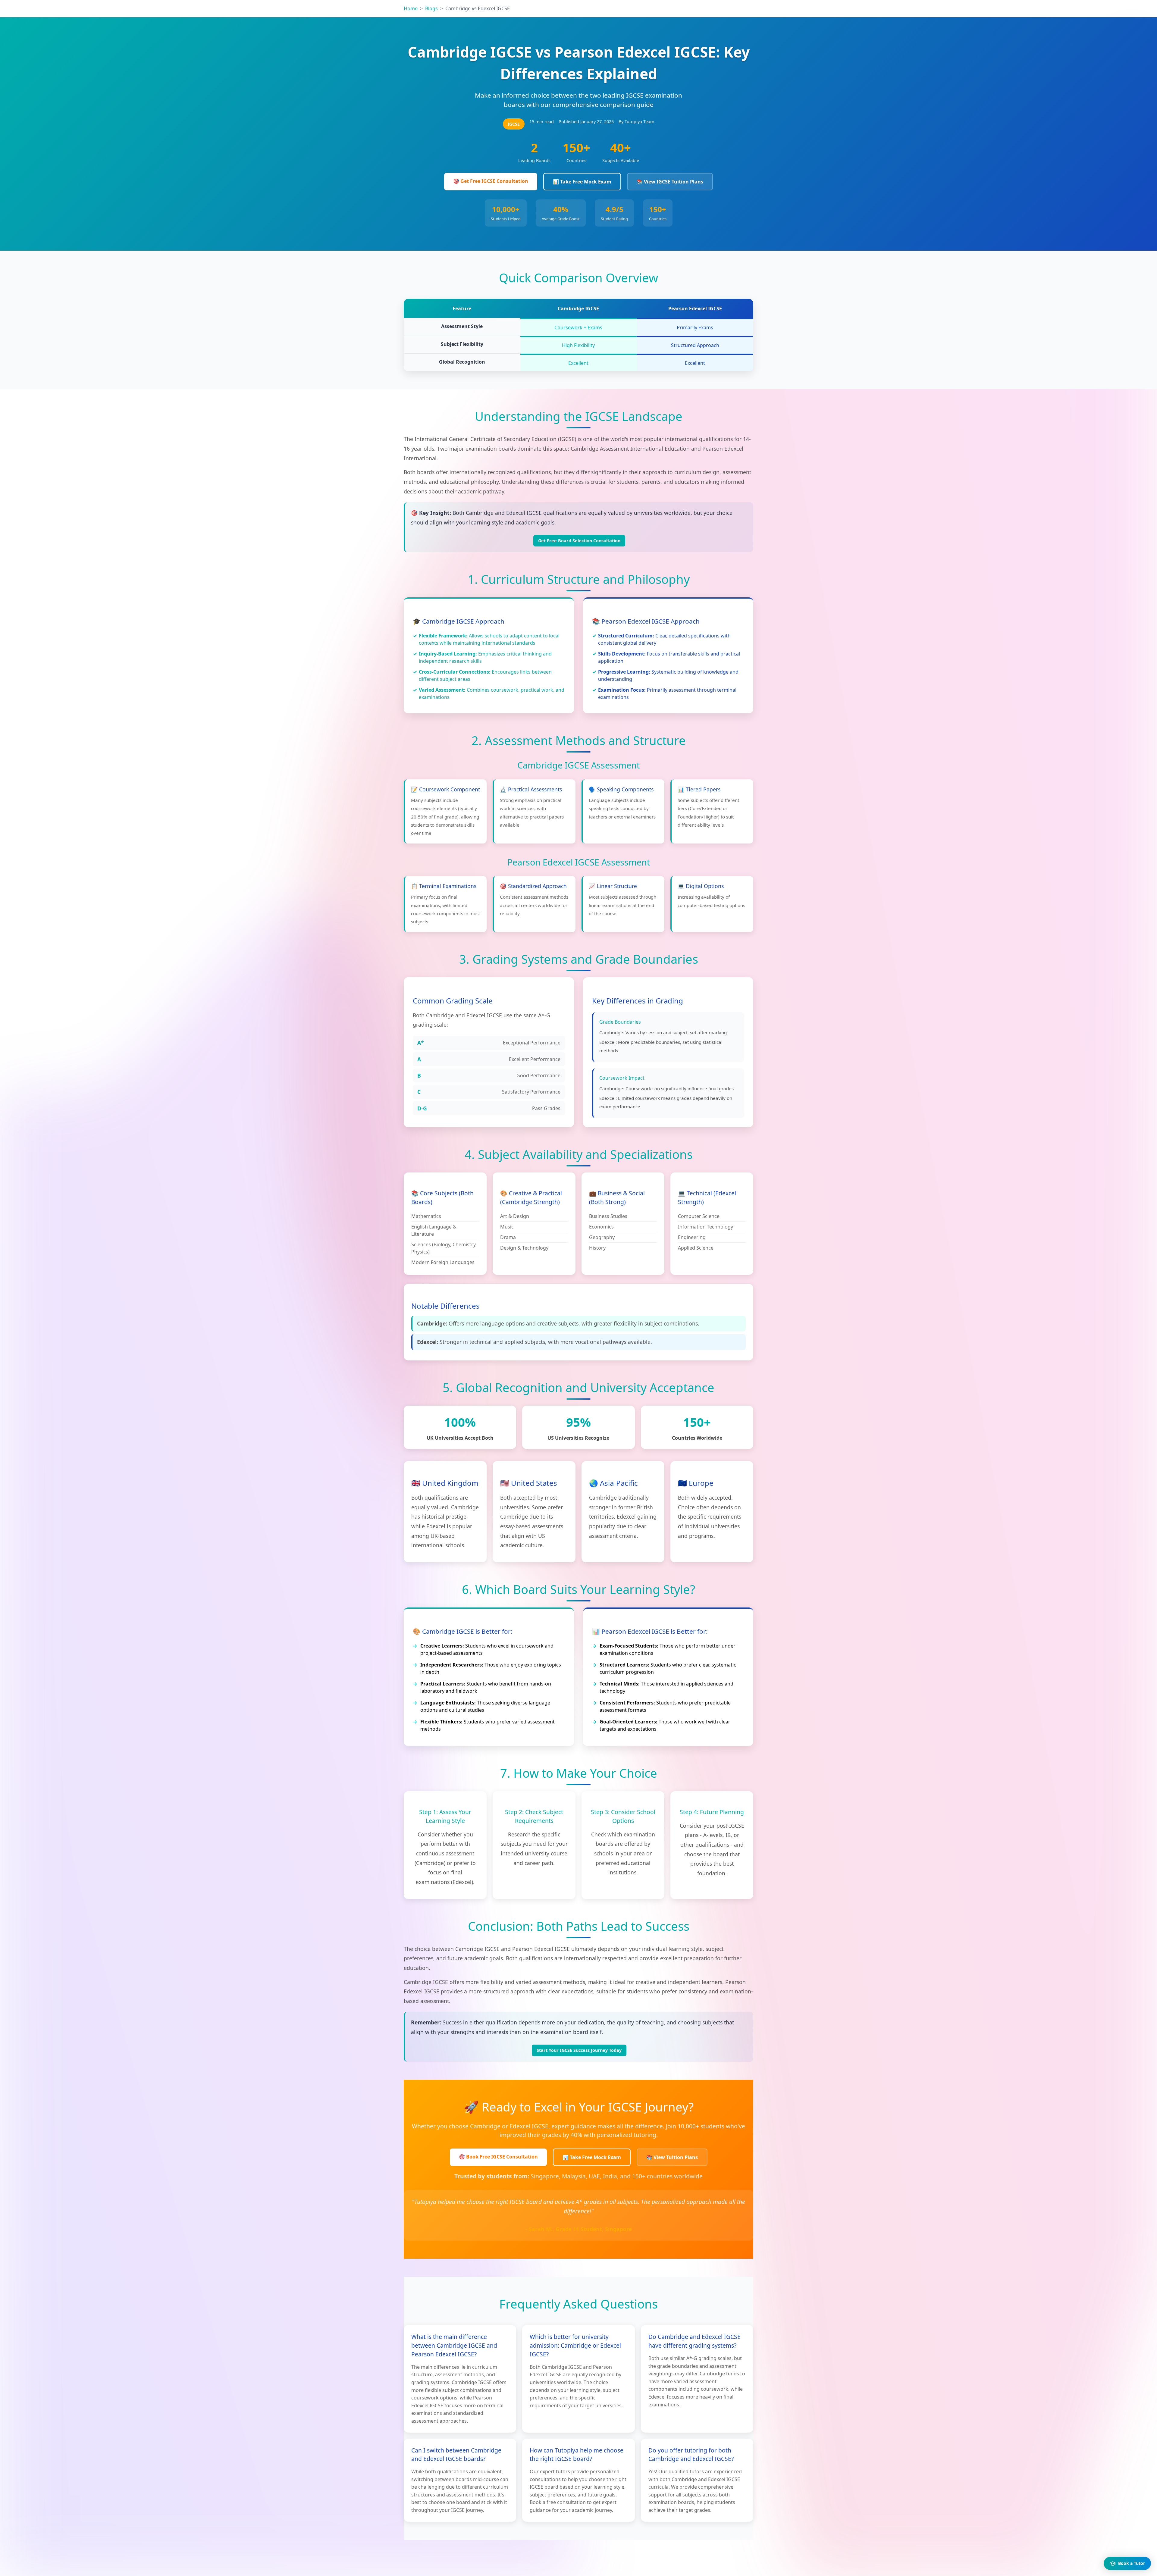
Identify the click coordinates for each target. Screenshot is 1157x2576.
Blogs (431, 8)
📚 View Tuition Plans (672, 2157)
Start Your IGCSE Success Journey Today (579, 2050)
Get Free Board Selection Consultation (579, 541)
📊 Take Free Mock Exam (582, 182)
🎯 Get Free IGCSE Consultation (491, 181)
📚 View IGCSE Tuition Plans (670, 182)
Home (411, 8)
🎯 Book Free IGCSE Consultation (498, 2157)
